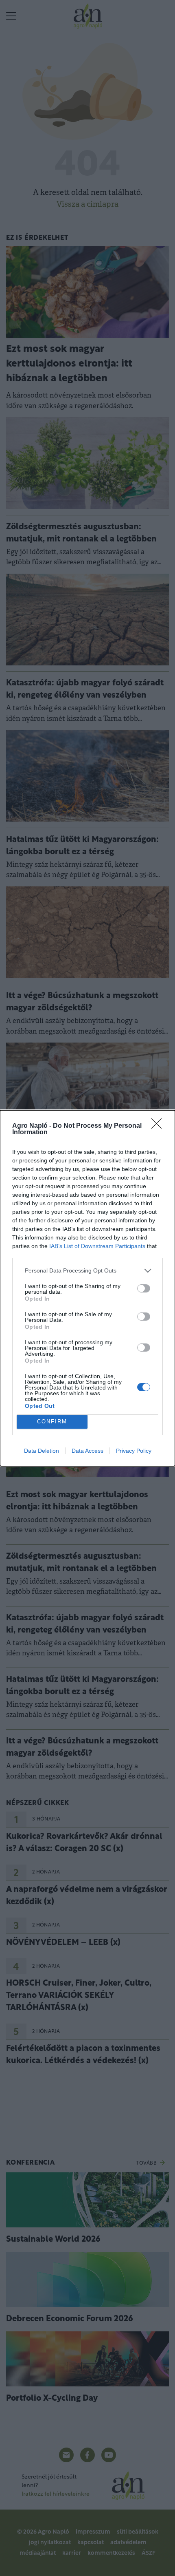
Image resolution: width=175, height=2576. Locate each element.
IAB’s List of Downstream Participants (97, 1246)
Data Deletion (42, 1451)
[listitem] (87, 1271)
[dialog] (87, 1288)
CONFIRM (52, 1422)
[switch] (144, 1288)
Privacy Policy (134, 1451)
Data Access (87, 1451)
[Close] (159, 1126)
